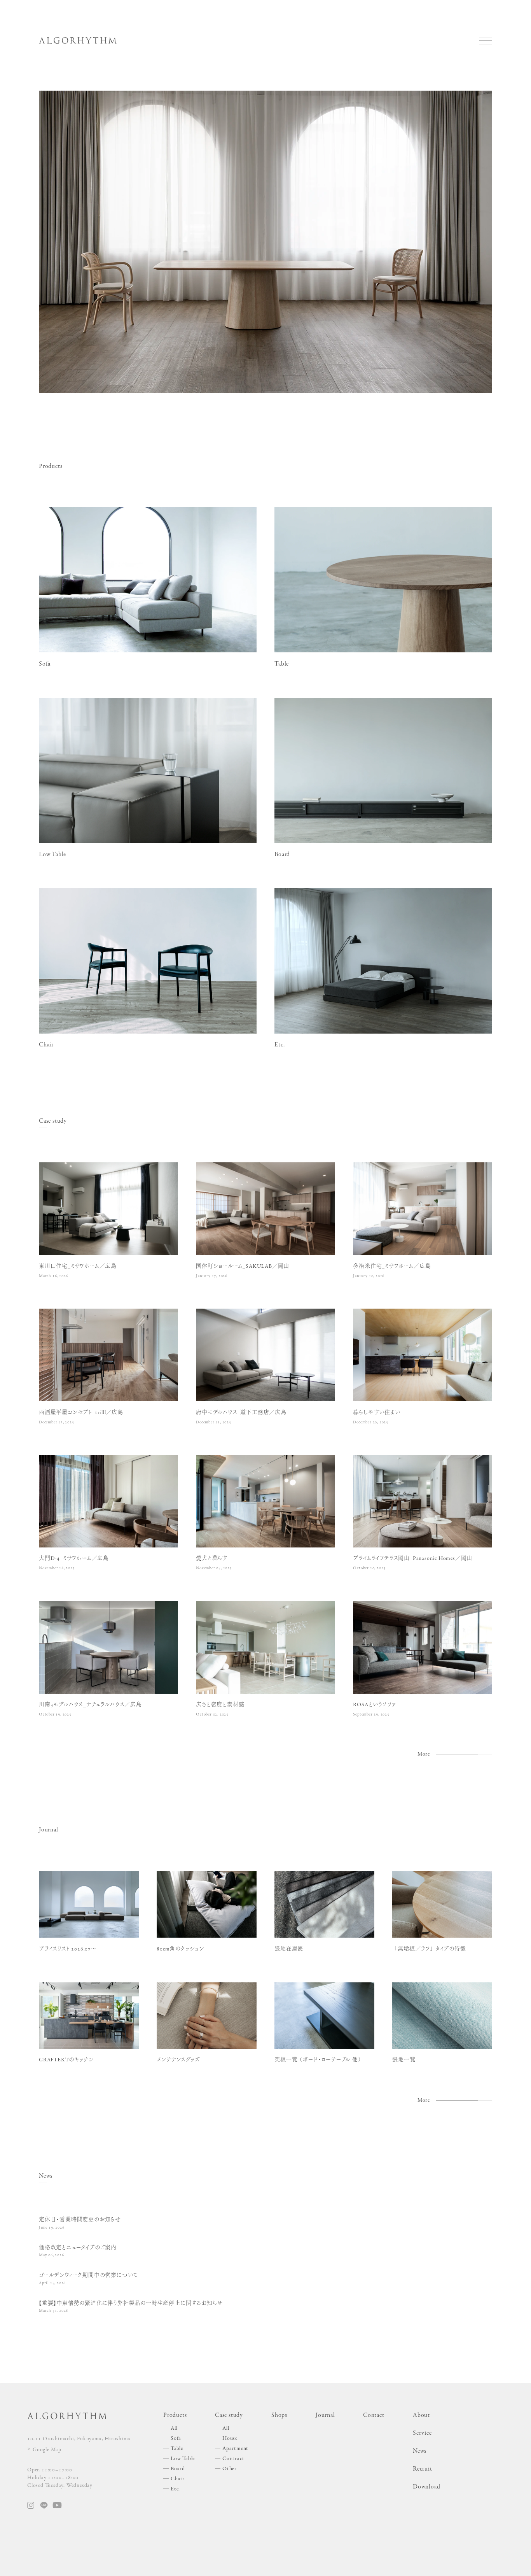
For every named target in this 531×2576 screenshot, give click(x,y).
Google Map (47, 2450)
